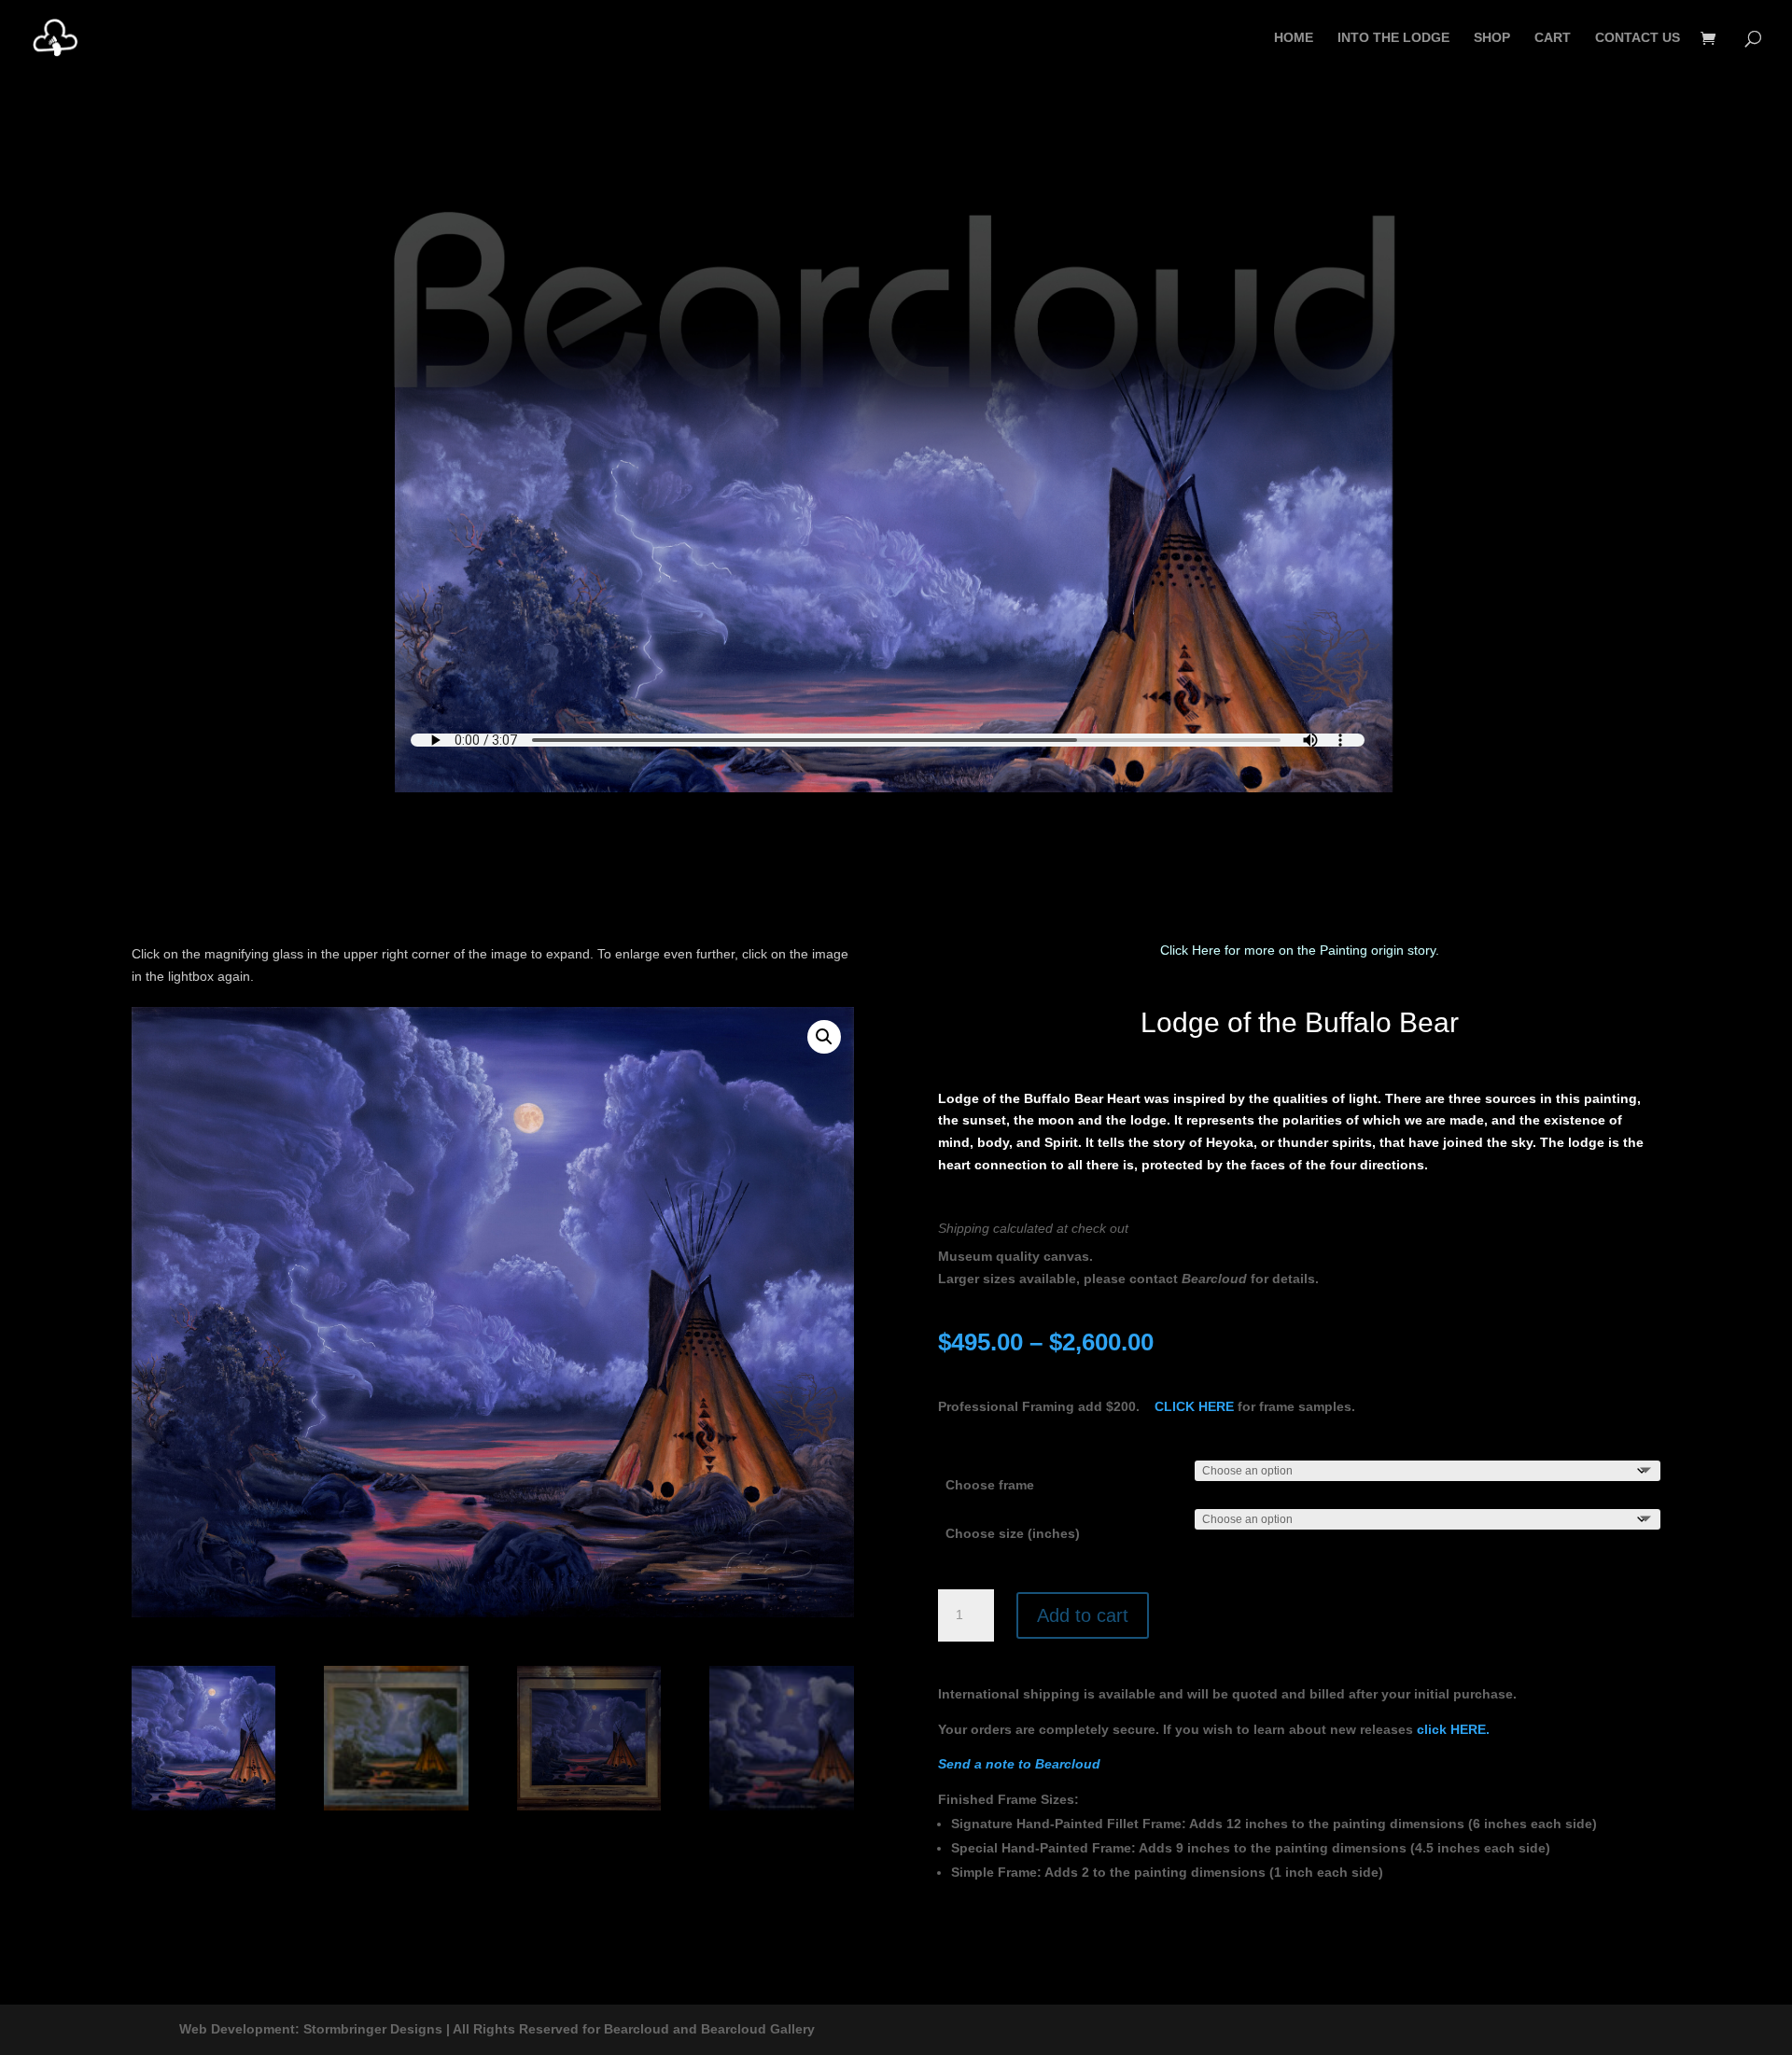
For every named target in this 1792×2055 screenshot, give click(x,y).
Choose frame (990, 1485)
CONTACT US (1638, 38)
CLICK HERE (1194, 1406)
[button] (824, 1037)
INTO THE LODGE (1393, 38)
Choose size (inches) (1013, 1533)
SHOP (1492, 38)
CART (1553, 38)
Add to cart (1083, 1615)
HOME (1294, 38)
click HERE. (1453, 1729)
